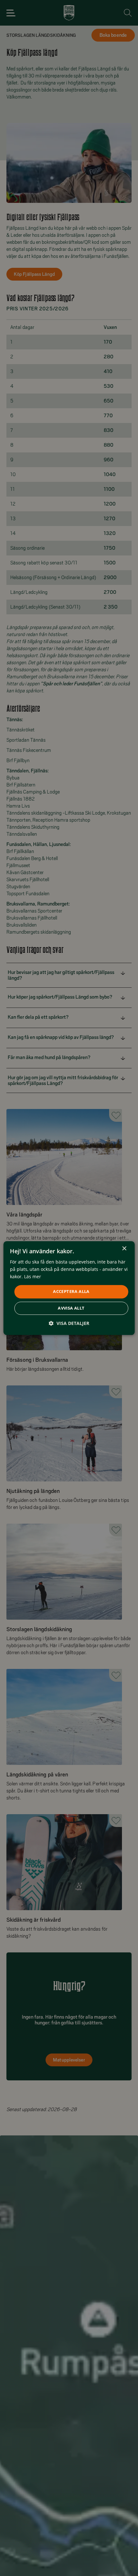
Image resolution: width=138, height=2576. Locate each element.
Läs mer (33, 1276)
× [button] (124, 1249)
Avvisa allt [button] (71, 1308)
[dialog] (69, 1288)
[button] (69, 1323)
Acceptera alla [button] (71, 1292)
